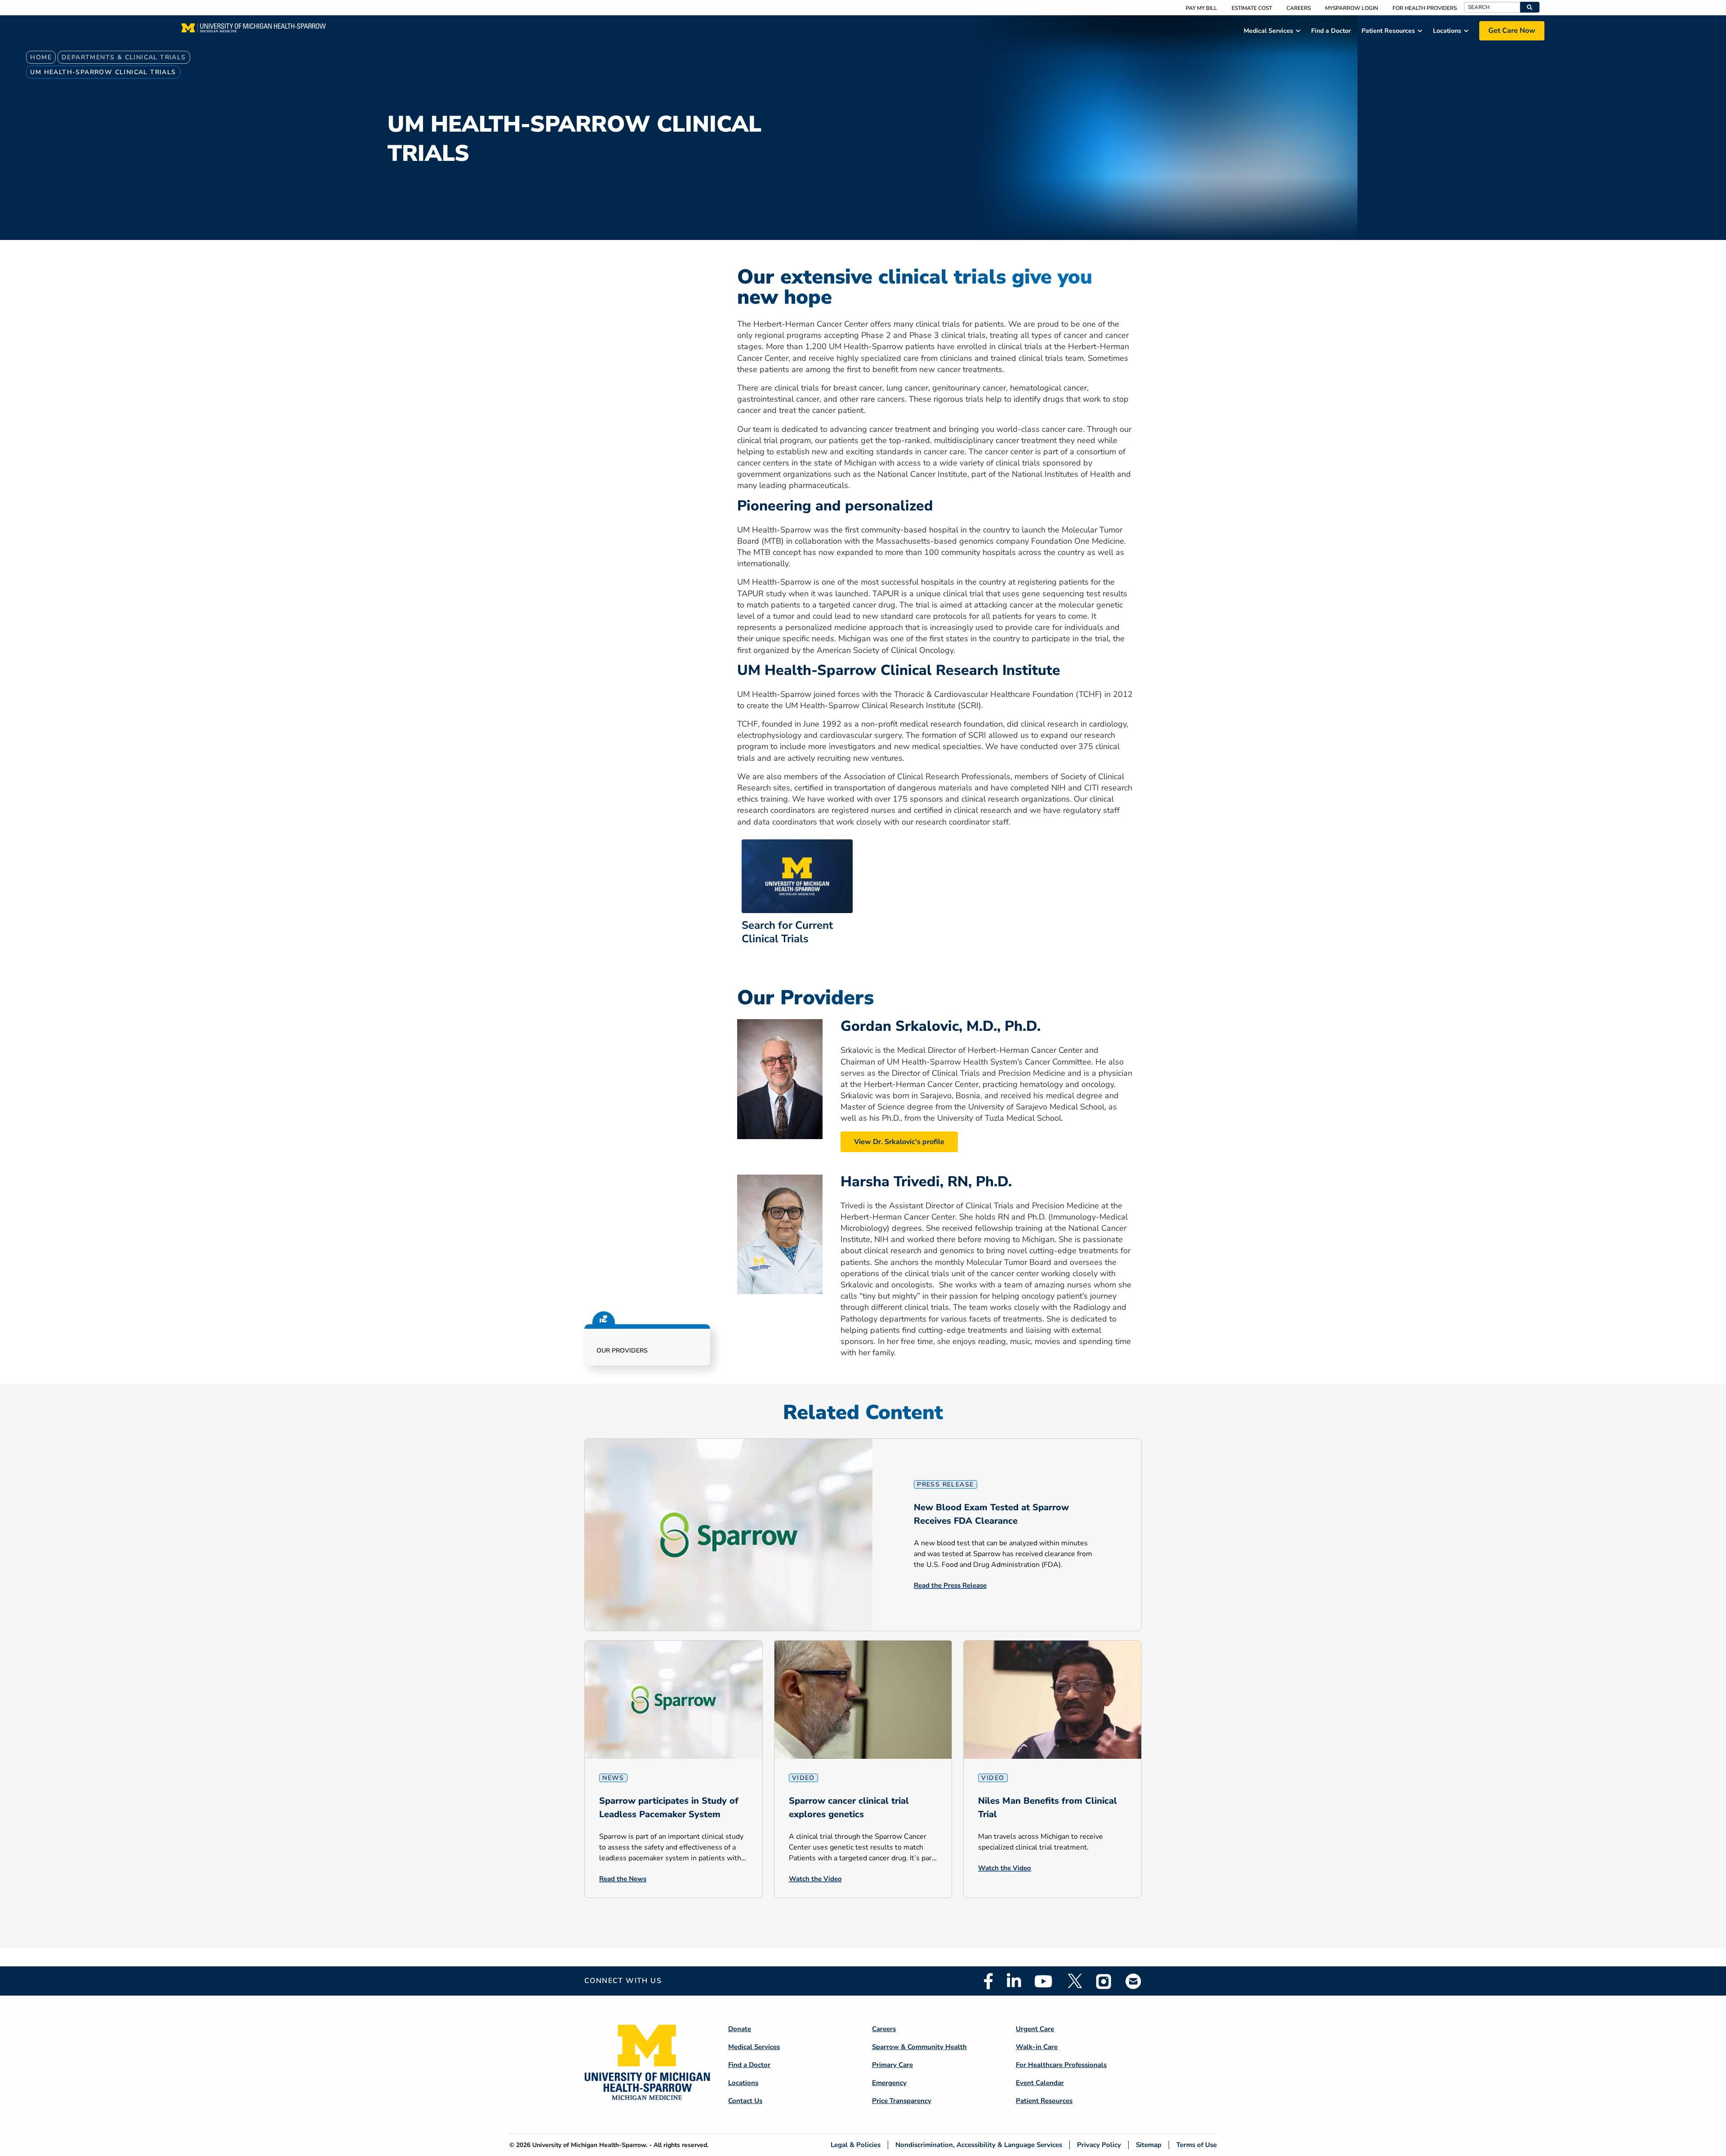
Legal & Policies (856, 2145)
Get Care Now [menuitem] (1512, 31)
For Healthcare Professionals (1061, 2065)
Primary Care (892, 2065)
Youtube (1043, 1981)
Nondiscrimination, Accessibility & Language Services (979, 2145)
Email (1134, 1981)
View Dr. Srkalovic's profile (899, 1142)
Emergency (889, 2083)
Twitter (1074, 1981)
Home (41, 57)
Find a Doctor (749, 2065)
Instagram (1104, 1981)
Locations (743, 2083)
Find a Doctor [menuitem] (1331, 31)
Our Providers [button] (622, 1351)
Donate (740, 2029)
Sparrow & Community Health (919, 2047)
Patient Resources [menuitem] (1388, 31)
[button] (1530, 7)
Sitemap (1149, 2145)
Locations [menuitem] (1447, 31)
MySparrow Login (1352, 8)
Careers (1299, 8)
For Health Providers (1425, 8)
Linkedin (1014, 1981)
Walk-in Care (1037, 2047)
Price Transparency (902, 2101)
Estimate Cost (1252, 8)
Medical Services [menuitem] (1268, 31)
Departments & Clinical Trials (124, 57)
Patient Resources (1044, 2101)
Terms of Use (1197, 2145)
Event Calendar (1040, 2083)
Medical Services (754, 2047)
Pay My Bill (1201, 8)
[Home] (254, 31)
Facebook (988, 1981)
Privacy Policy (1099, 2145)
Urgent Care (1035, 2029)
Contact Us (745, 2101)
